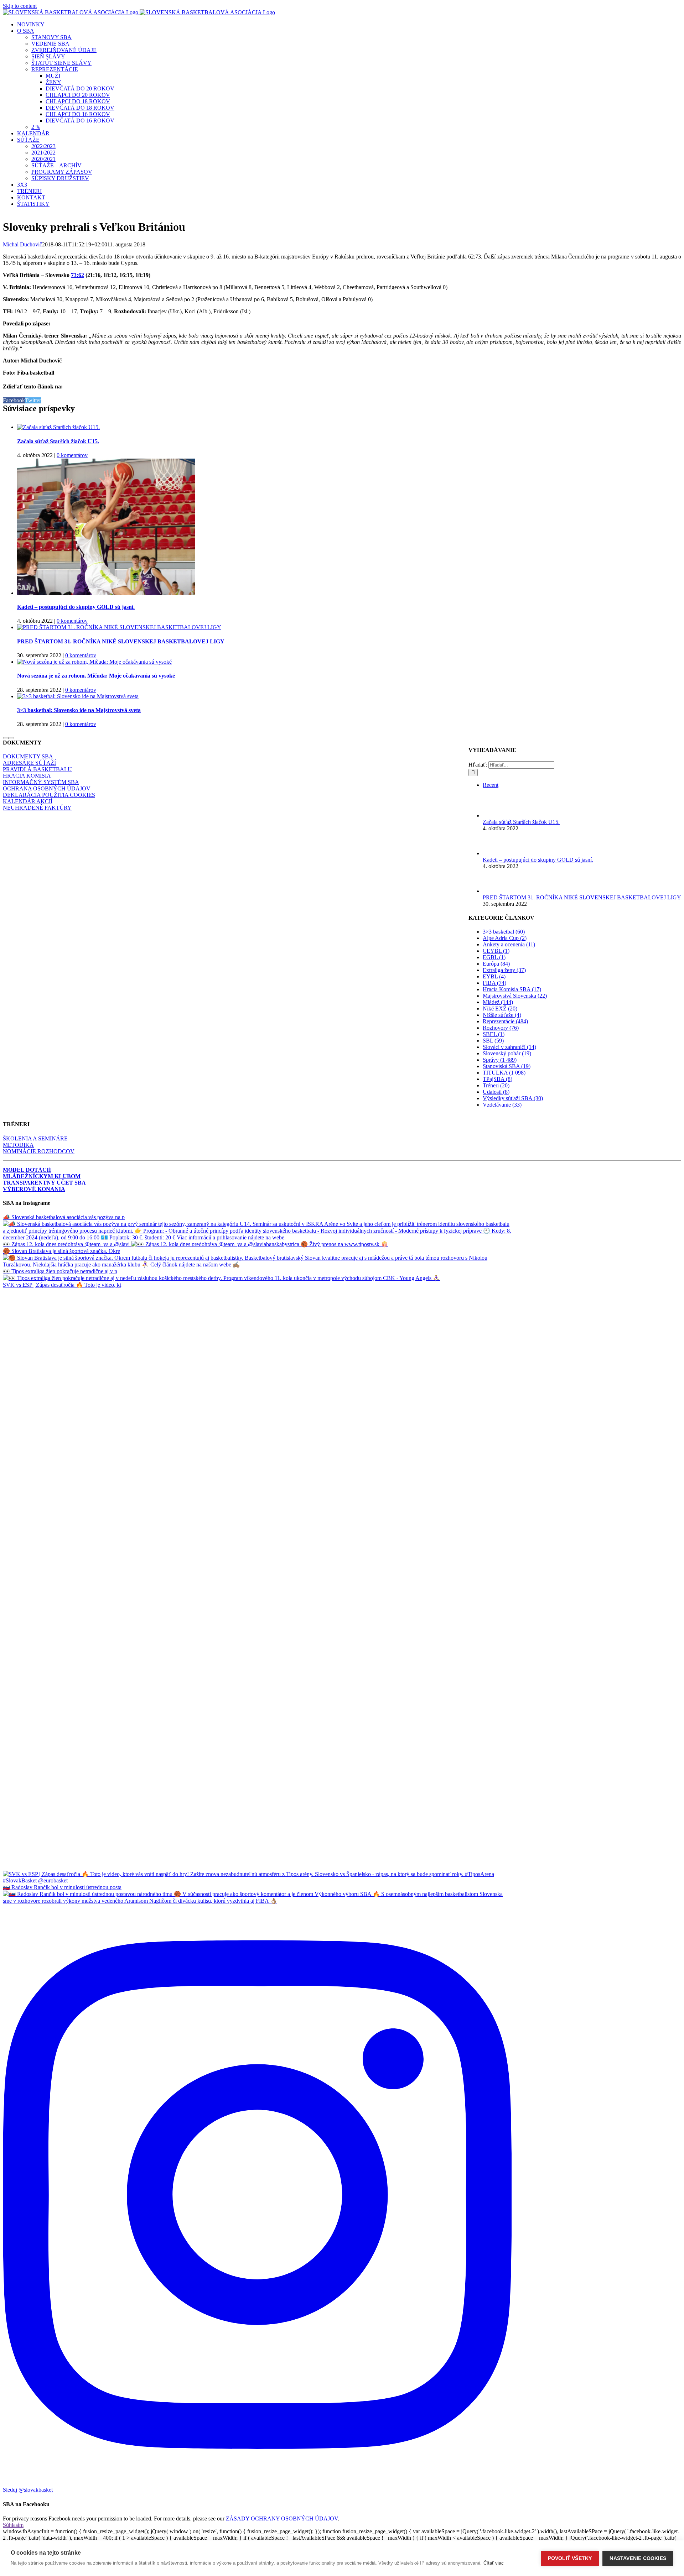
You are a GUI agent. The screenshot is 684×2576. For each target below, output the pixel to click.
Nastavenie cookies (638, 2558)
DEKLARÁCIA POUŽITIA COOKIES (49, 795)
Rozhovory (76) (501, 1028)
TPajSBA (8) (498, 1079)
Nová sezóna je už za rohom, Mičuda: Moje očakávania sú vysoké (96, 676)
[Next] (11, 738)
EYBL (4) (494, 976)
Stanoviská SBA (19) (507, 1066)
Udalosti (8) (496, 1092)
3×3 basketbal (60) (504, 932)
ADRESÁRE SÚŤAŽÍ (29, 763)
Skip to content (20, 6)
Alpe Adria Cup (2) (505, 938)
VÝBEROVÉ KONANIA (34, 1189)
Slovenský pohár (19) (507, 1053)
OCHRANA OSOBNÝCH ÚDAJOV (47, 788)
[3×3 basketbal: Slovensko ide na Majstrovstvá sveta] (78, 696)
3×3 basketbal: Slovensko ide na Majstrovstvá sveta (79, 710)
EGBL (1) (494, 957)
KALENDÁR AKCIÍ (28, 801)
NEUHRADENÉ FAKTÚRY (37, 808)
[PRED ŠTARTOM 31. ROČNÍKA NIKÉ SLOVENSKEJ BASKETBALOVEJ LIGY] (119, 627)
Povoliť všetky (570, 2558)
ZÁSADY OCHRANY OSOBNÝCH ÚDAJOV (282, 2518)
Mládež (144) (498, 1002)
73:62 (77, 275)
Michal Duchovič (22, 244)
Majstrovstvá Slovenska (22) (515, 996)
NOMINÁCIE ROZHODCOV (39, 1151)
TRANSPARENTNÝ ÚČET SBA (44, 1183)
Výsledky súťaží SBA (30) (513, 1098)
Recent (491, 785)
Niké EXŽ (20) (500, 1009)
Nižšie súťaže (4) (502, 1015)
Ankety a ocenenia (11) (509, 944)
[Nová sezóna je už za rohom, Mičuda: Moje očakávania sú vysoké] (94, 662)
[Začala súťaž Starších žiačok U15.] (58, 427)
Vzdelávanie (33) (502, 1105)
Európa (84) (496, 964)
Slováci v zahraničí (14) (509, 1047)
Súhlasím (13, 2525)
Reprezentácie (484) (505, 1021)
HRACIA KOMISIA (27, 776)
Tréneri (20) (496, 1085)
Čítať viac (494, 2563)
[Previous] (6, 738)
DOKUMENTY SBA (28, 756)
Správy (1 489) (500, 1060)
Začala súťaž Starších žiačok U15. (58, 441)
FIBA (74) (494, 983)
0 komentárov (72, 455)
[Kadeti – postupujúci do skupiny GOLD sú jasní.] (106, 593)
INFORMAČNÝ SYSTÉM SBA (41, 782)
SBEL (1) (494, 1034)
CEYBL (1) (496, 951)
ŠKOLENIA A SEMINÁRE (35, 1138)
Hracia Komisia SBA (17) (512, 989)
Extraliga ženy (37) (504, 970)
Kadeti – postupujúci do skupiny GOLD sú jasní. (76, 607)
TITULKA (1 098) (504, 1073)
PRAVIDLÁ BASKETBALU (37, 769)
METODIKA (18, 1145)
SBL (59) (493, 1041)
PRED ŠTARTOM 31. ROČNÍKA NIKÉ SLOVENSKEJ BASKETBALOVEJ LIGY (121, 641)
